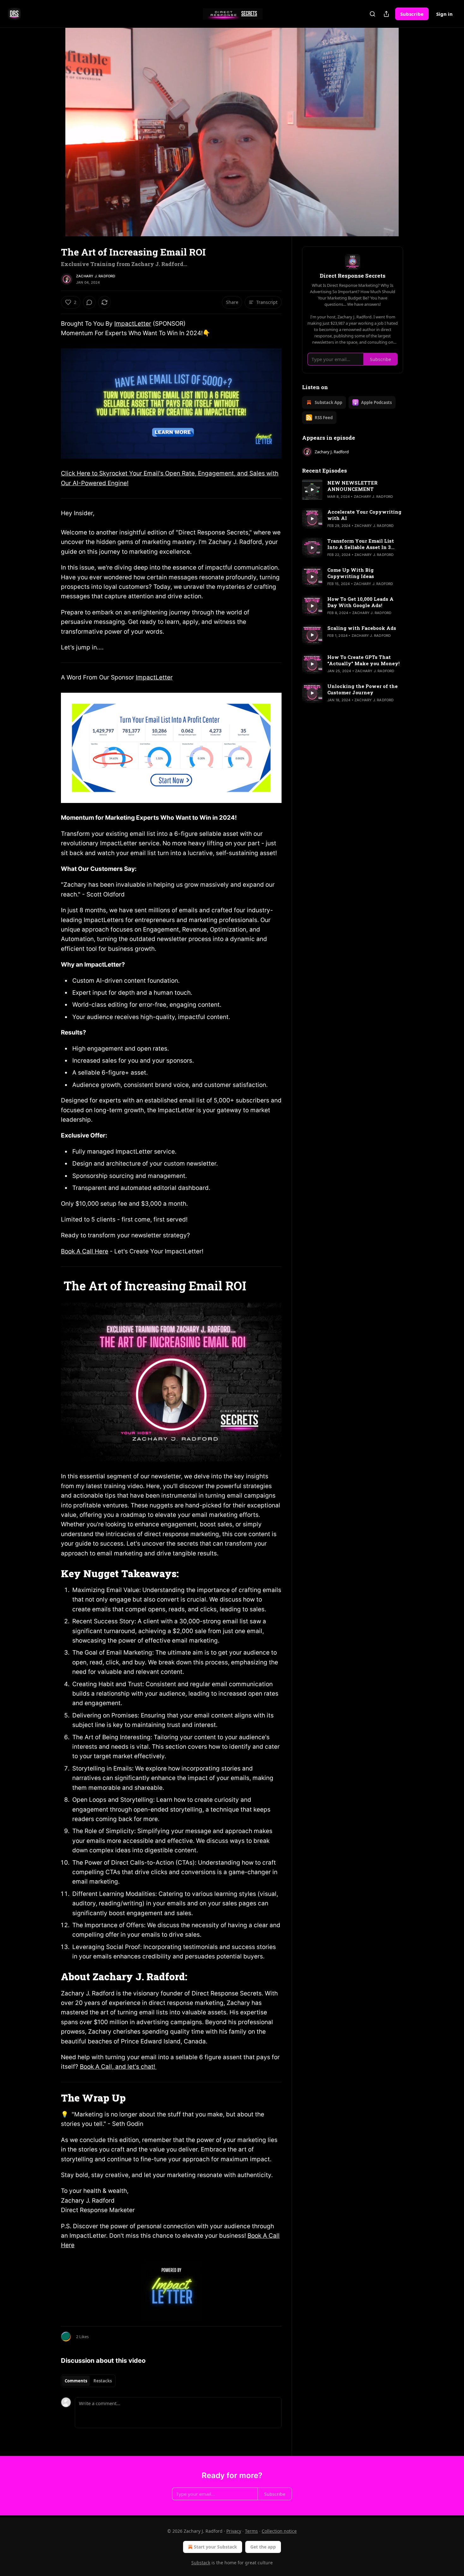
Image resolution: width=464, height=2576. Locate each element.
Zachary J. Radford (96, 276)
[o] (312, 490)
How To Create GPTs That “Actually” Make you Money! (363, 660)
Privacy (234, 2531)
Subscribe (412, 14)
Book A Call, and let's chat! (118, 2067)
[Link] (52, 1286)
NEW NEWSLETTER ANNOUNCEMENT (352, 486)
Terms (251, 2531)
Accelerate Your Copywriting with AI (364, 515)
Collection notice (279, 2531)
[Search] (372, 14)
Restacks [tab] (103, 2381)
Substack (201, 2563)
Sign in (444, 14)
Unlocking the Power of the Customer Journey (363, 689)
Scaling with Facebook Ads (362, 628)
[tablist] (88, 2381)
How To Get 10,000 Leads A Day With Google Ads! (360, 602)
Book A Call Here (85, 1251)
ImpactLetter (133, 324)
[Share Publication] (386, 14)
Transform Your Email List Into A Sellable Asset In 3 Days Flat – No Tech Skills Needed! (361, 544)
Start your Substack (215, 2547)
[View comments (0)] (419, 136)
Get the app (263, 2547)
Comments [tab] (76, 2381)
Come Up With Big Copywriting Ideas (351, 573)
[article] (353, 490)
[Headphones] (46, 139)
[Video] (46, 125)
